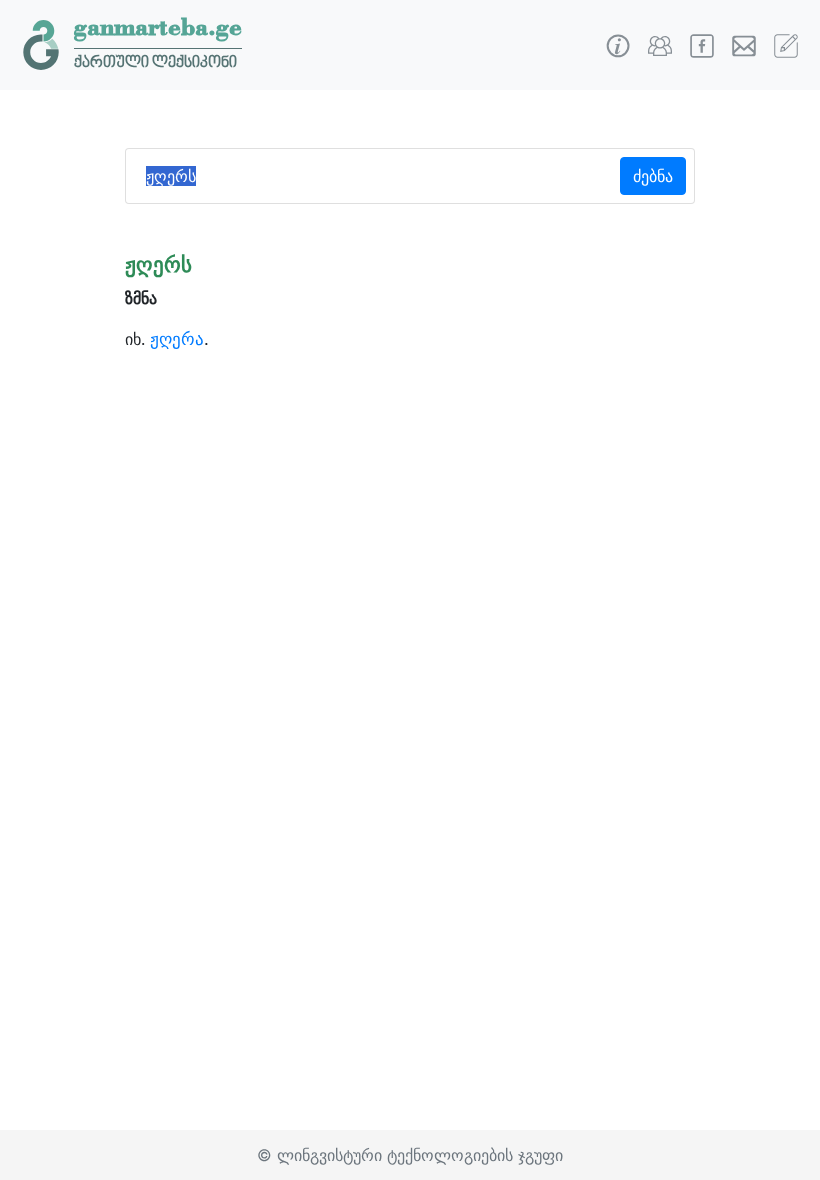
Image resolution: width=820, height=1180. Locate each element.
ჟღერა (177, 338)
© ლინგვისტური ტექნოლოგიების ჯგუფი (410, 1155)
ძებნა (653, 176)
